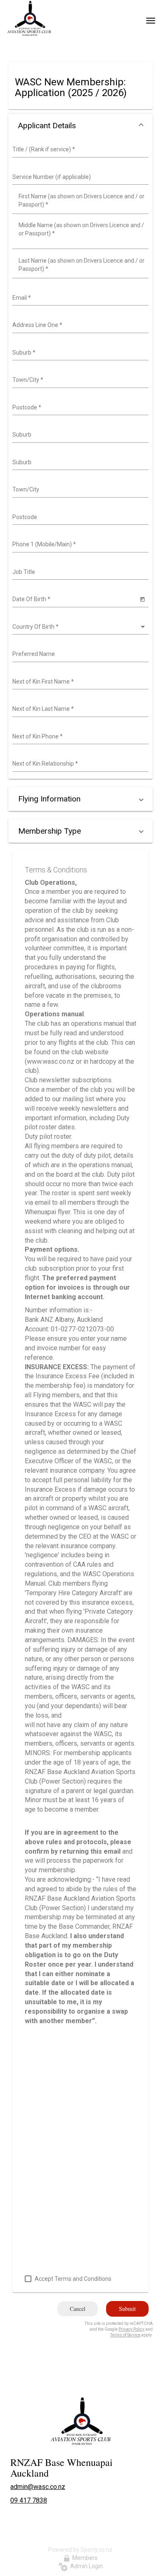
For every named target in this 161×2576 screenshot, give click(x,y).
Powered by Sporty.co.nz (80, 2550)
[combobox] (79, 150)
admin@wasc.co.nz (38, 2487)
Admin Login (85, 2566)
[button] (80, 126)
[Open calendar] (142, 599)
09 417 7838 (29, 2500)
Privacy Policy (131, 2329)
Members (84, 2558)
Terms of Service (125, 2335)
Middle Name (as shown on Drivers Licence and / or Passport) (81, 229)
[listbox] (79, 627)
